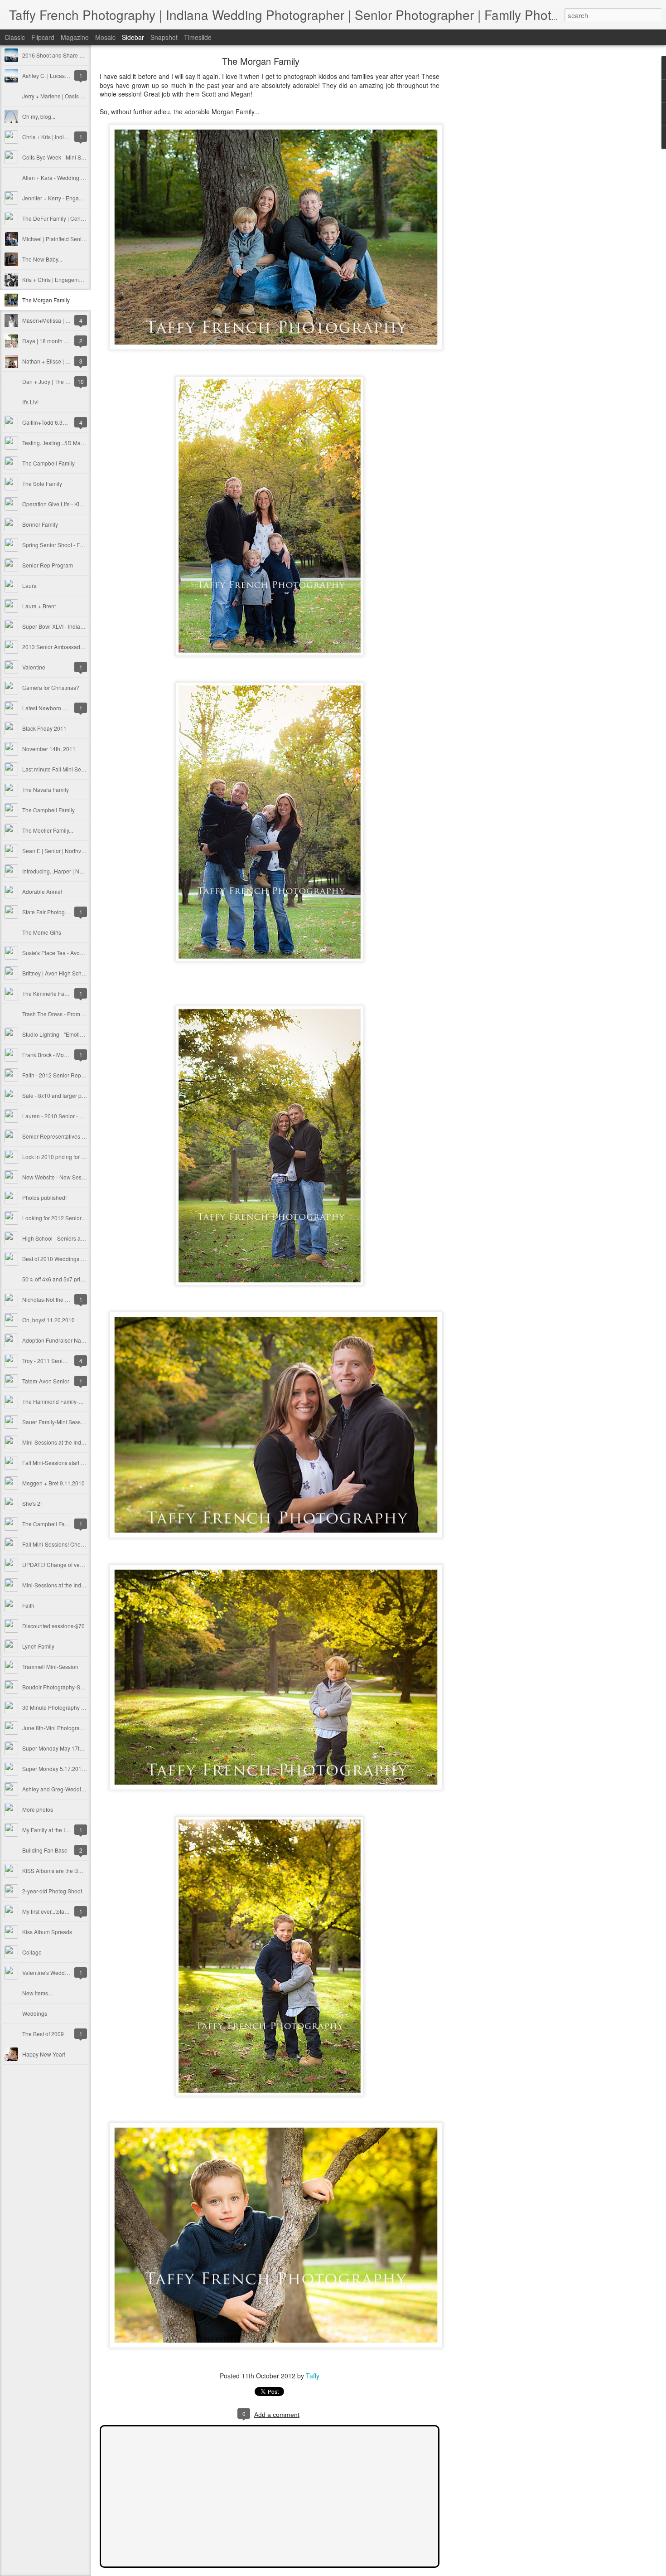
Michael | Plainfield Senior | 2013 (63, 239)
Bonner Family (40, 524)
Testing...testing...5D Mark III (56, 443)
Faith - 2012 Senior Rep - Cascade (65, 1075)
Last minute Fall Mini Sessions (60, 769)
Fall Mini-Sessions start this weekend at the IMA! (81, 1463)
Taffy (313, 2376)
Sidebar (133, 37)
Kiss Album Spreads (47, 1932)
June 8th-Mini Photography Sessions (68, 1728)
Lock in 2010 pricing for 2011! (59, 1157)
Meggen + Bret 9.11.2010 (53, 1483)
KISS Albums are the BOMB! (57, 1870)
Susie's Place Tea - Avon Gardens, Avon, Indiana (82, 953)
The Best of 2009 (43, 2034)
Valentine (34, 667)
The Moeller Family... (48, 830)
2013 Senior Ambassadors (55, 647)
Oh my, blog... (39, 116)
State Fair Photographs (51, 912)
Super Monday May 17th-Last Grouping (71, 1748)
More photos (38, 1809)
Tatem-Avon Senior (46, 1381)
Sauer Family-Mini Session (55, 1422)
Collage (32, 1952)
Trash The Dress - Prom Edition (60, 1014)
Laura (29, 585)
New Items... (37, 1993)
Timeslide (198, 37)
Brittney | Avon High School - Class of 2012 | (76, 973)
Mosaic (105, 37)
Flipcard (43, 37)
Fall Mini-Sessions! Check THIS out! (66, 1544)
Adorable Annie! (42, 891)
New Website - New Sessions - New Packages (79, 1177)
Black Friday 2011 (44, 728)
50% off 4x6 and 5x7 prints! (55, 1279)
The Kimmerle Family (48, 993)
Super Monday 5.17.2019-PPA (60, 1768)
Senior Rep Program (48, 565)
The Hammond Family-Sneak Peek (65, 1401)
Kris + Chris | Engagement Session (65, 279)
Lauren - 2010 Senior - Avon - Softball (69, 1116)
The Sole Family (42, 483)
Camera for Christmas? (51, 687)
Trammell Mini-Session (50, 1666)
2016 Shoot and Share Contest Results (70, 55)
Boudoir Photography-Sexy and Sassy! (70, 1687)
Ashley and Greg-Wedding (55, 1789)
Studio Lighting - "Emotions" (56, 1034)
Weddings (35, 2013)
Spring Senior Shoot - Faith (55, 545)
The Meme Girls (42, 932)
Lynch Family (38, 1646)
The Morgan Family (46, 300)
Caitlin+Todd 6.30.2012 (51, 422)
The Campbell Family (48, 463)
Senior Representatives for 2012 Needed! (73, 1136)
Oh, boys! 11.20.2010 (48, 1320)
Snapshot (164, 37)
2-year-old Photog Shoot (52, 1891)
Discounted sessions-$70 (53, 1626)
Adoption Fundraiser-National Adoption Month (79, 1340)
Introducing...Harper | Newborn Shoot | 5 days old (83, 871)
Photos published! (44, 1197)
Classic (15, 37)
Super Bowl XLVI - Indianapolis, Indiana (71, 626)
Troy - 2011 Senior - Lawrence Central (69, 1361)
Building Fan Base (45, 1850)
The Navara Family (46, 789)
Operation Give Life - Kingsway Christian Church (82, 504)
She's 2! (32, 1503)
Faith (28, 1605)
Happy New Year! (44, 2054)
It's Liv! (30, 402)
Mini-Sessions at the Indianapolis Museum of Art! (82, 1442)
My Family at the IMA (48, 1830)
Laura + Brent (39, 606)
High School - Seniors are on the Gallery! (72, 1238)
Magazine (75, 37)
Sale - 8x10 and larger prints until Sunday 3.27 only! (86, 1095)
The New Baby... (42, 259)
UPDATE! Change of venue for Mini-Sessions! (78, 1565)
